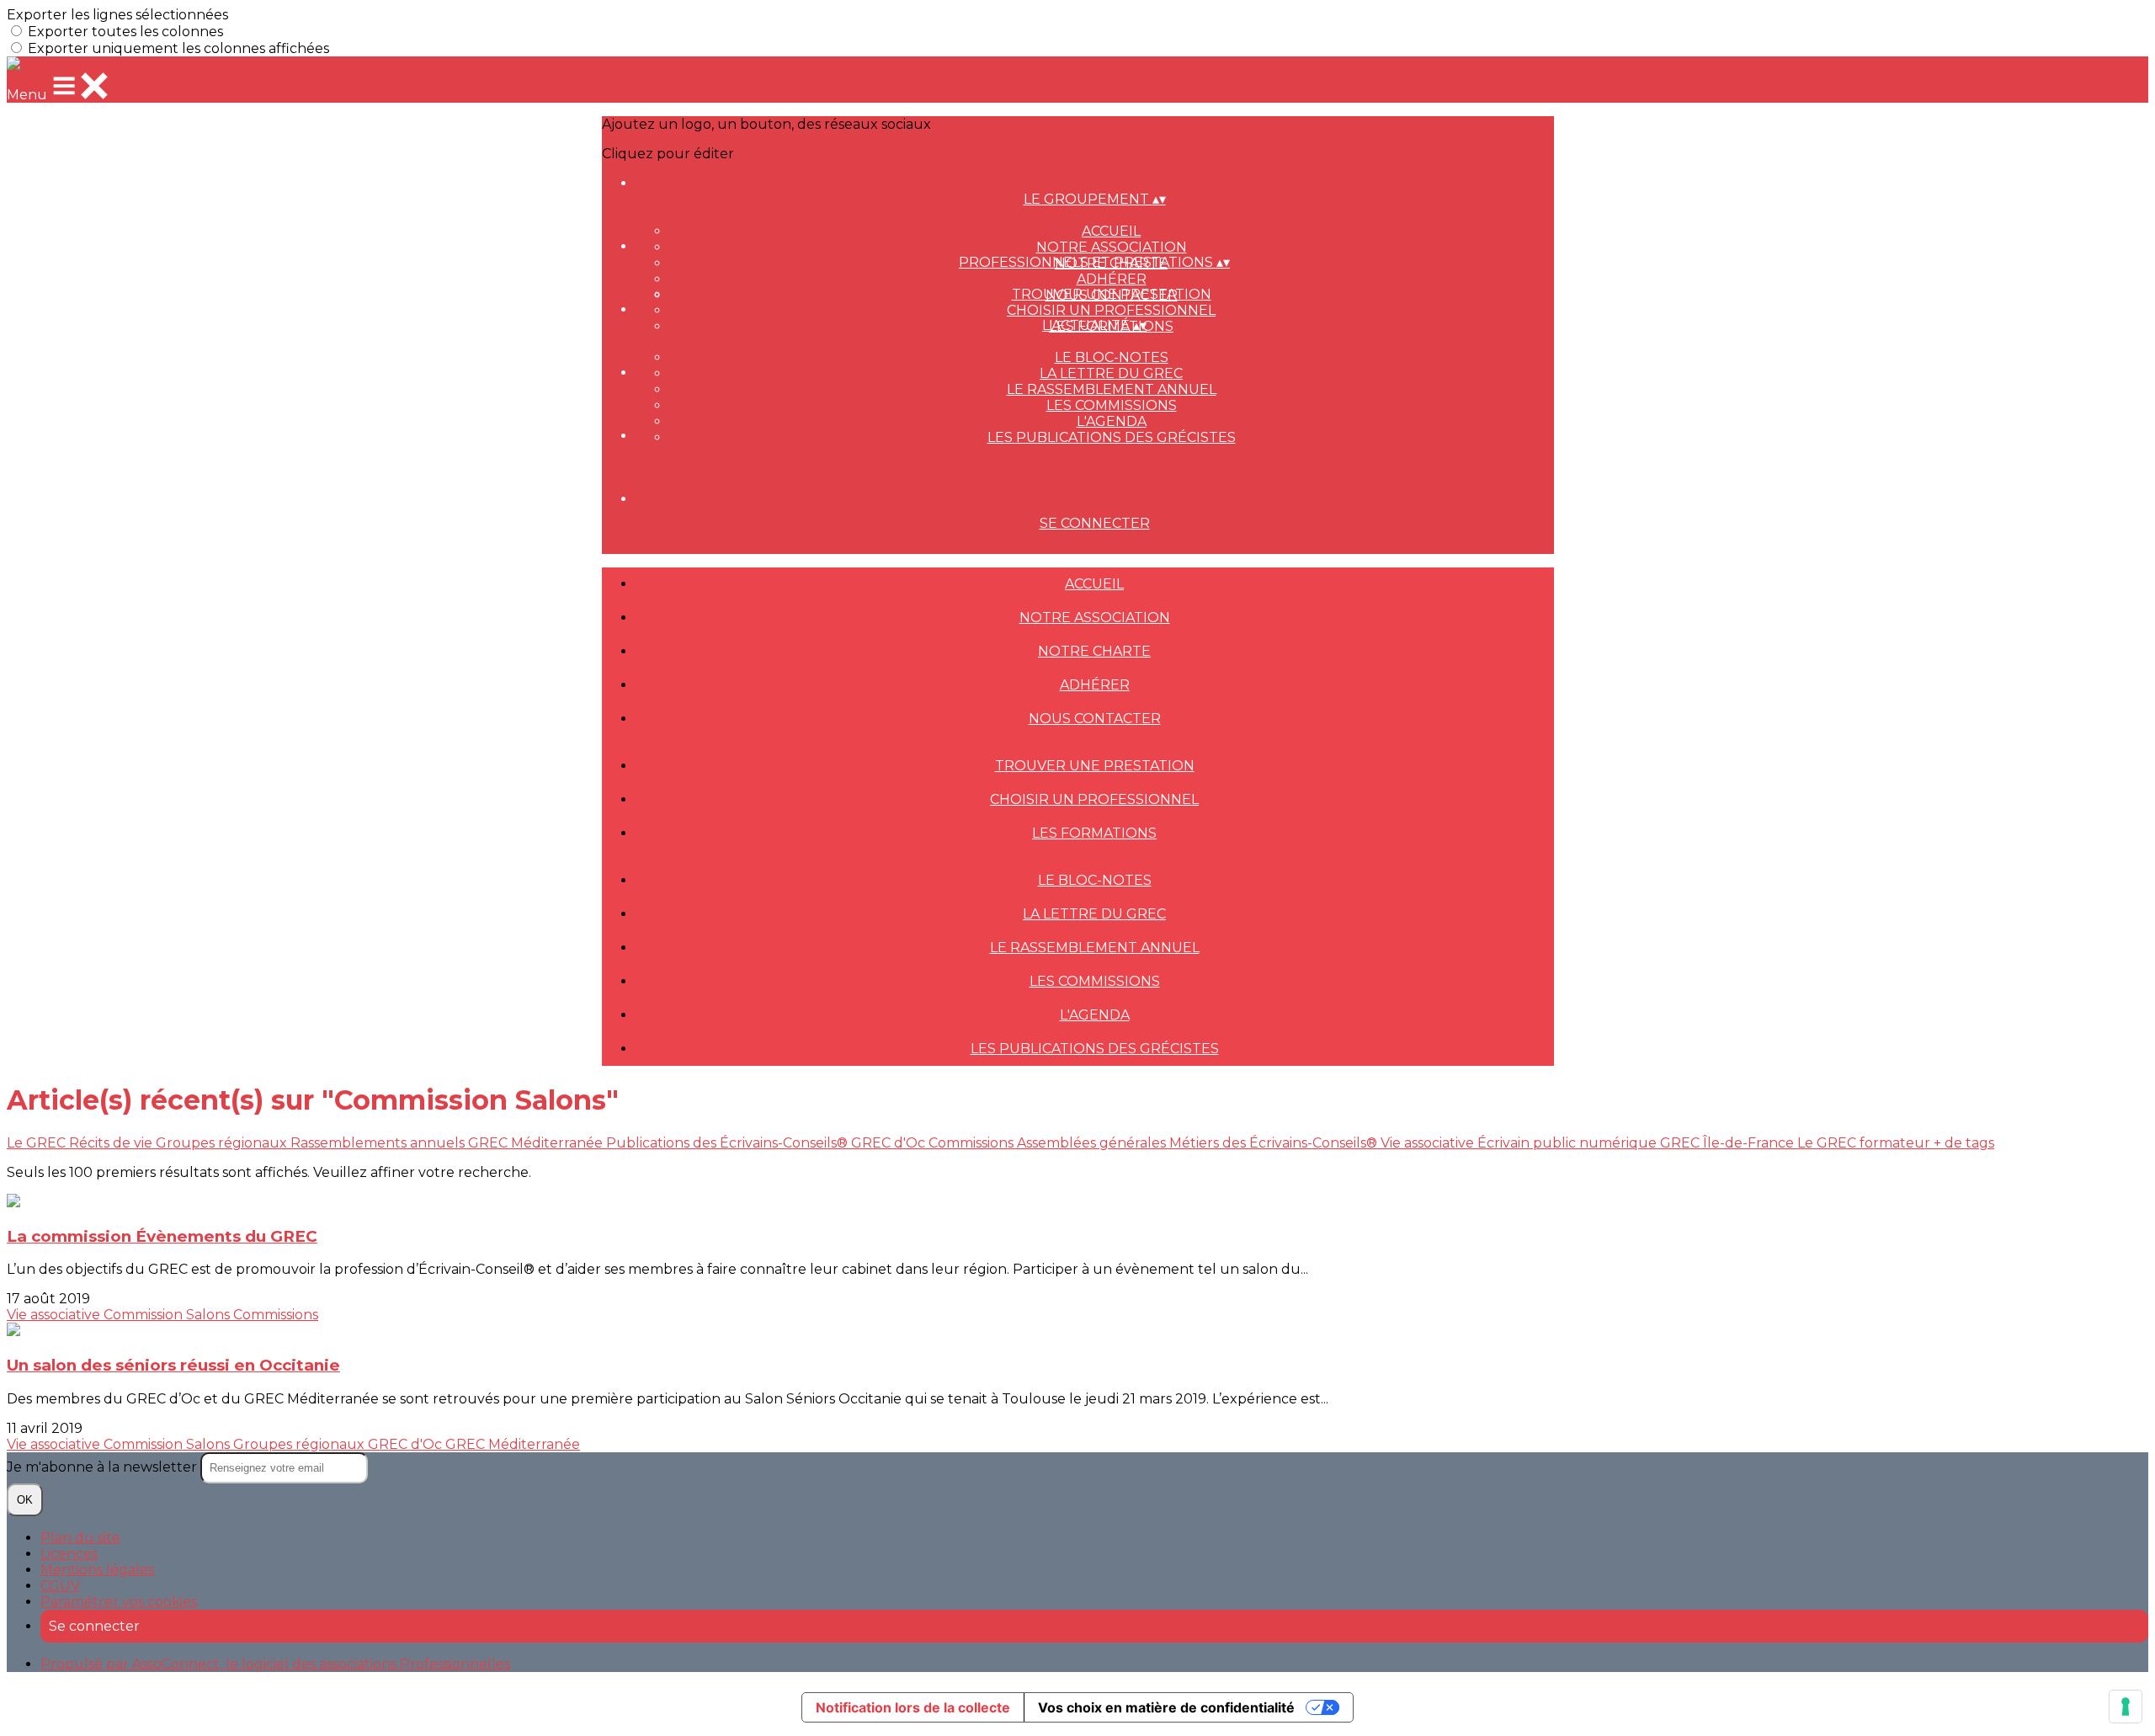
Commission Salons (168, 1315)
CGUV (60, 1586)
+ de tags (1964, 1143)
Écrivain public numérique (1569, 1143)
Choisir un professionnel (1111, 310)
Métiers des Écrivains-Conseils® (1275, 1143)
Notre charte (1094, 651)
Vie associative (1429, 1143)
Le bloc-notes (1112, 357)
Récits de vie (112, 1143)
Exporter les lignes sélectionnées (117, 15)
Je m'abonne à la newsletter (104, 1467)
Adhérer (1112, 279)
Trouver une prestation (1112, 294)
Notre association (1112, 247)
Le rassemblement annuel (1112, 389)
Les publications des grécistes (1112, 437)
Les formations (1094, 833)
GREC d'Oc (890, 1143)
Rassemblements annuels (379, 1143)
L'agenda (1112, 421)
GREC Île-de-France (1729, 1143)
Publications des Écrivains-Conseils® (729, 1143)
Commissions (973, 1143)
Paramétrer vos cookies (119, 1602)
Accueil (1111, 231)
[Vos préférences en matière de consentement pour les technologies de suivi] (2126, 1707)
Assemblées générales (1093, 1143)
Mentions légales (97, 1570)
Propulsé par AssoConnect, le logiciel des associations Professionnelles (275, 1664)
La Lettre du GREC (1111, 373)
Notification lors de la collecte (913, 1707)
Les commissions (1112, 405)
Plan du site (80, 1538)
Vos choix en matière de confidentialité (1166, 1707)
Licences (69, 1554)
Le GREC (38, 1143)
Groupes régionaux (223, 1143)
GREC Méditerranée (537, 1143)
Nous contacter (1095, 719)
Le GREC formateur (1865, 1143)
